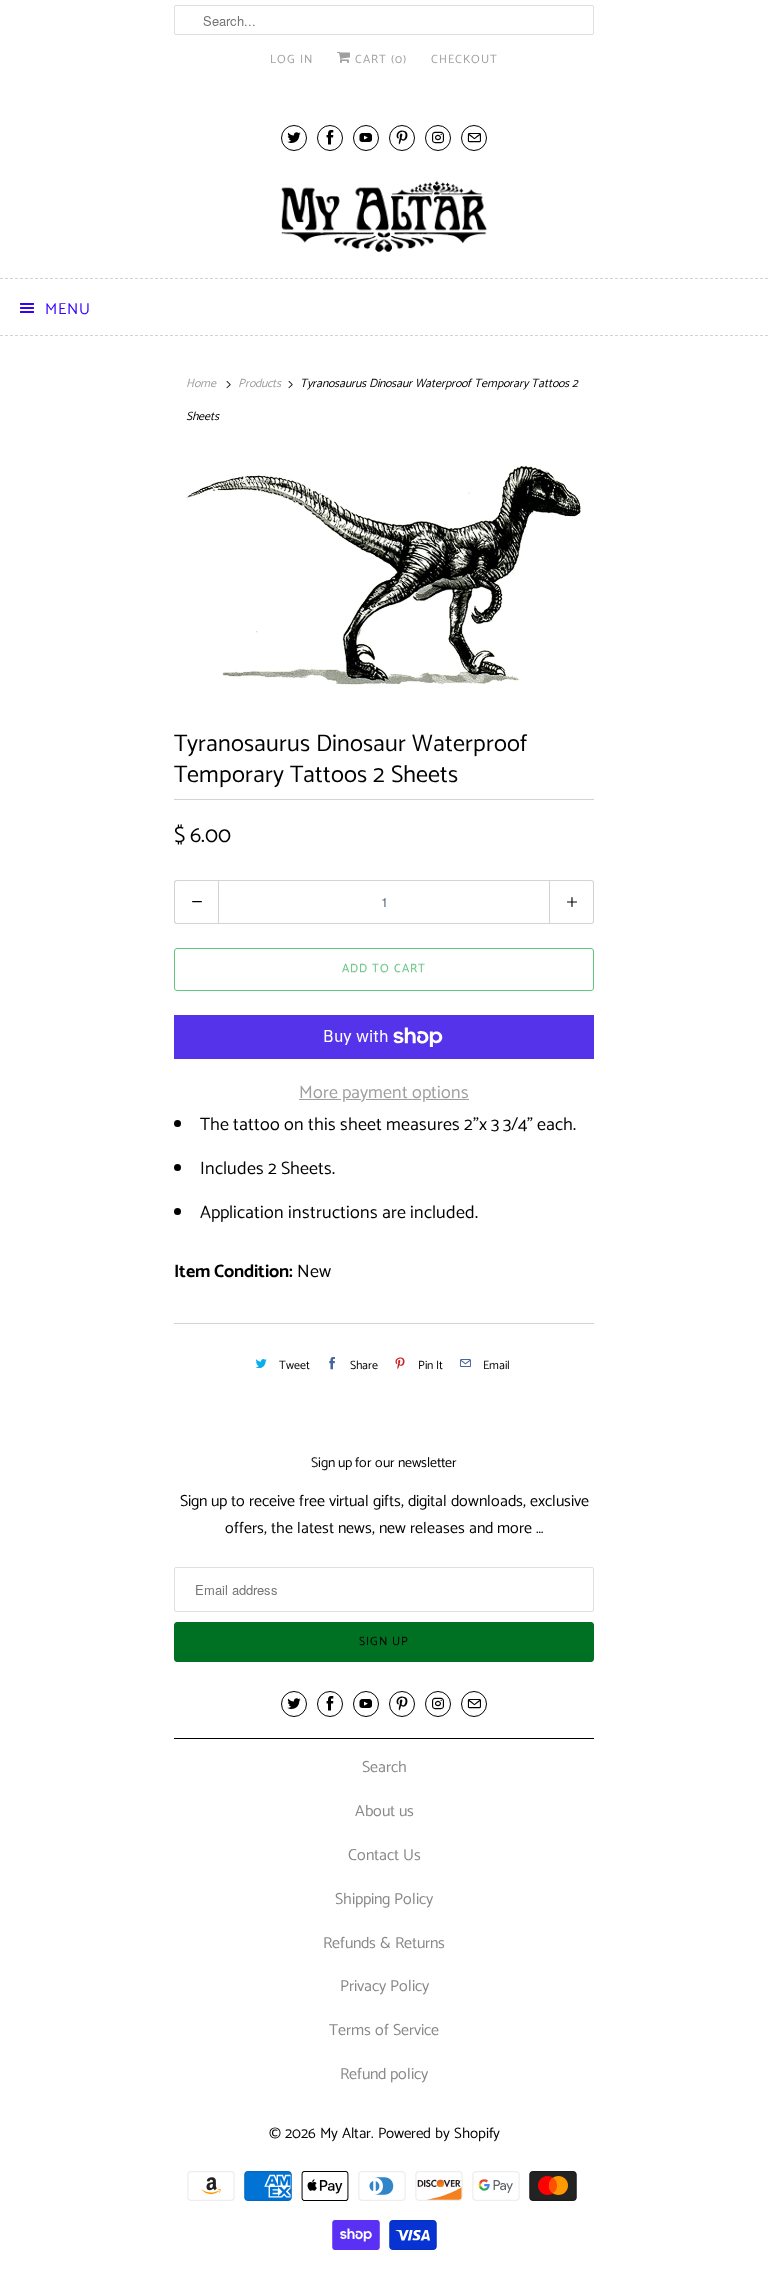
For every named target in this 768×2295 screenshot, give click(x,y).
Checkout (464, 59)
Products (259, 383)
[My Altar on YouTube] (366, 137)
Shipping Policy (384, 1899)
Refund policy (384, 2074)
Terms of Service (384, 2030)
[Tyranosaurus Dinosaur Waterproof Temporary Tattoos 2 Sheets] (384, 575)
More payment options (384, 1093)
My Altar (345, 2133)
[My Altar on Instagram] (438, 137)
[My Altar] (384, 216)
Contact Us (384, 1855)
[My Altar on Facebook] (330, 137)
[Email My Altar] (474, 137)
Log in (291, 59)
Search (384, 1767)
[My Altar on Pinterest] (402, 137)
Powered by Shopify (439, 2133)
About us (384, 1811)
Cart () (379, 59)
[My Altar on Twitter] (294, 137)
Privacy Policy (384, 1986)
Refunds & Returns (384, 1943)
